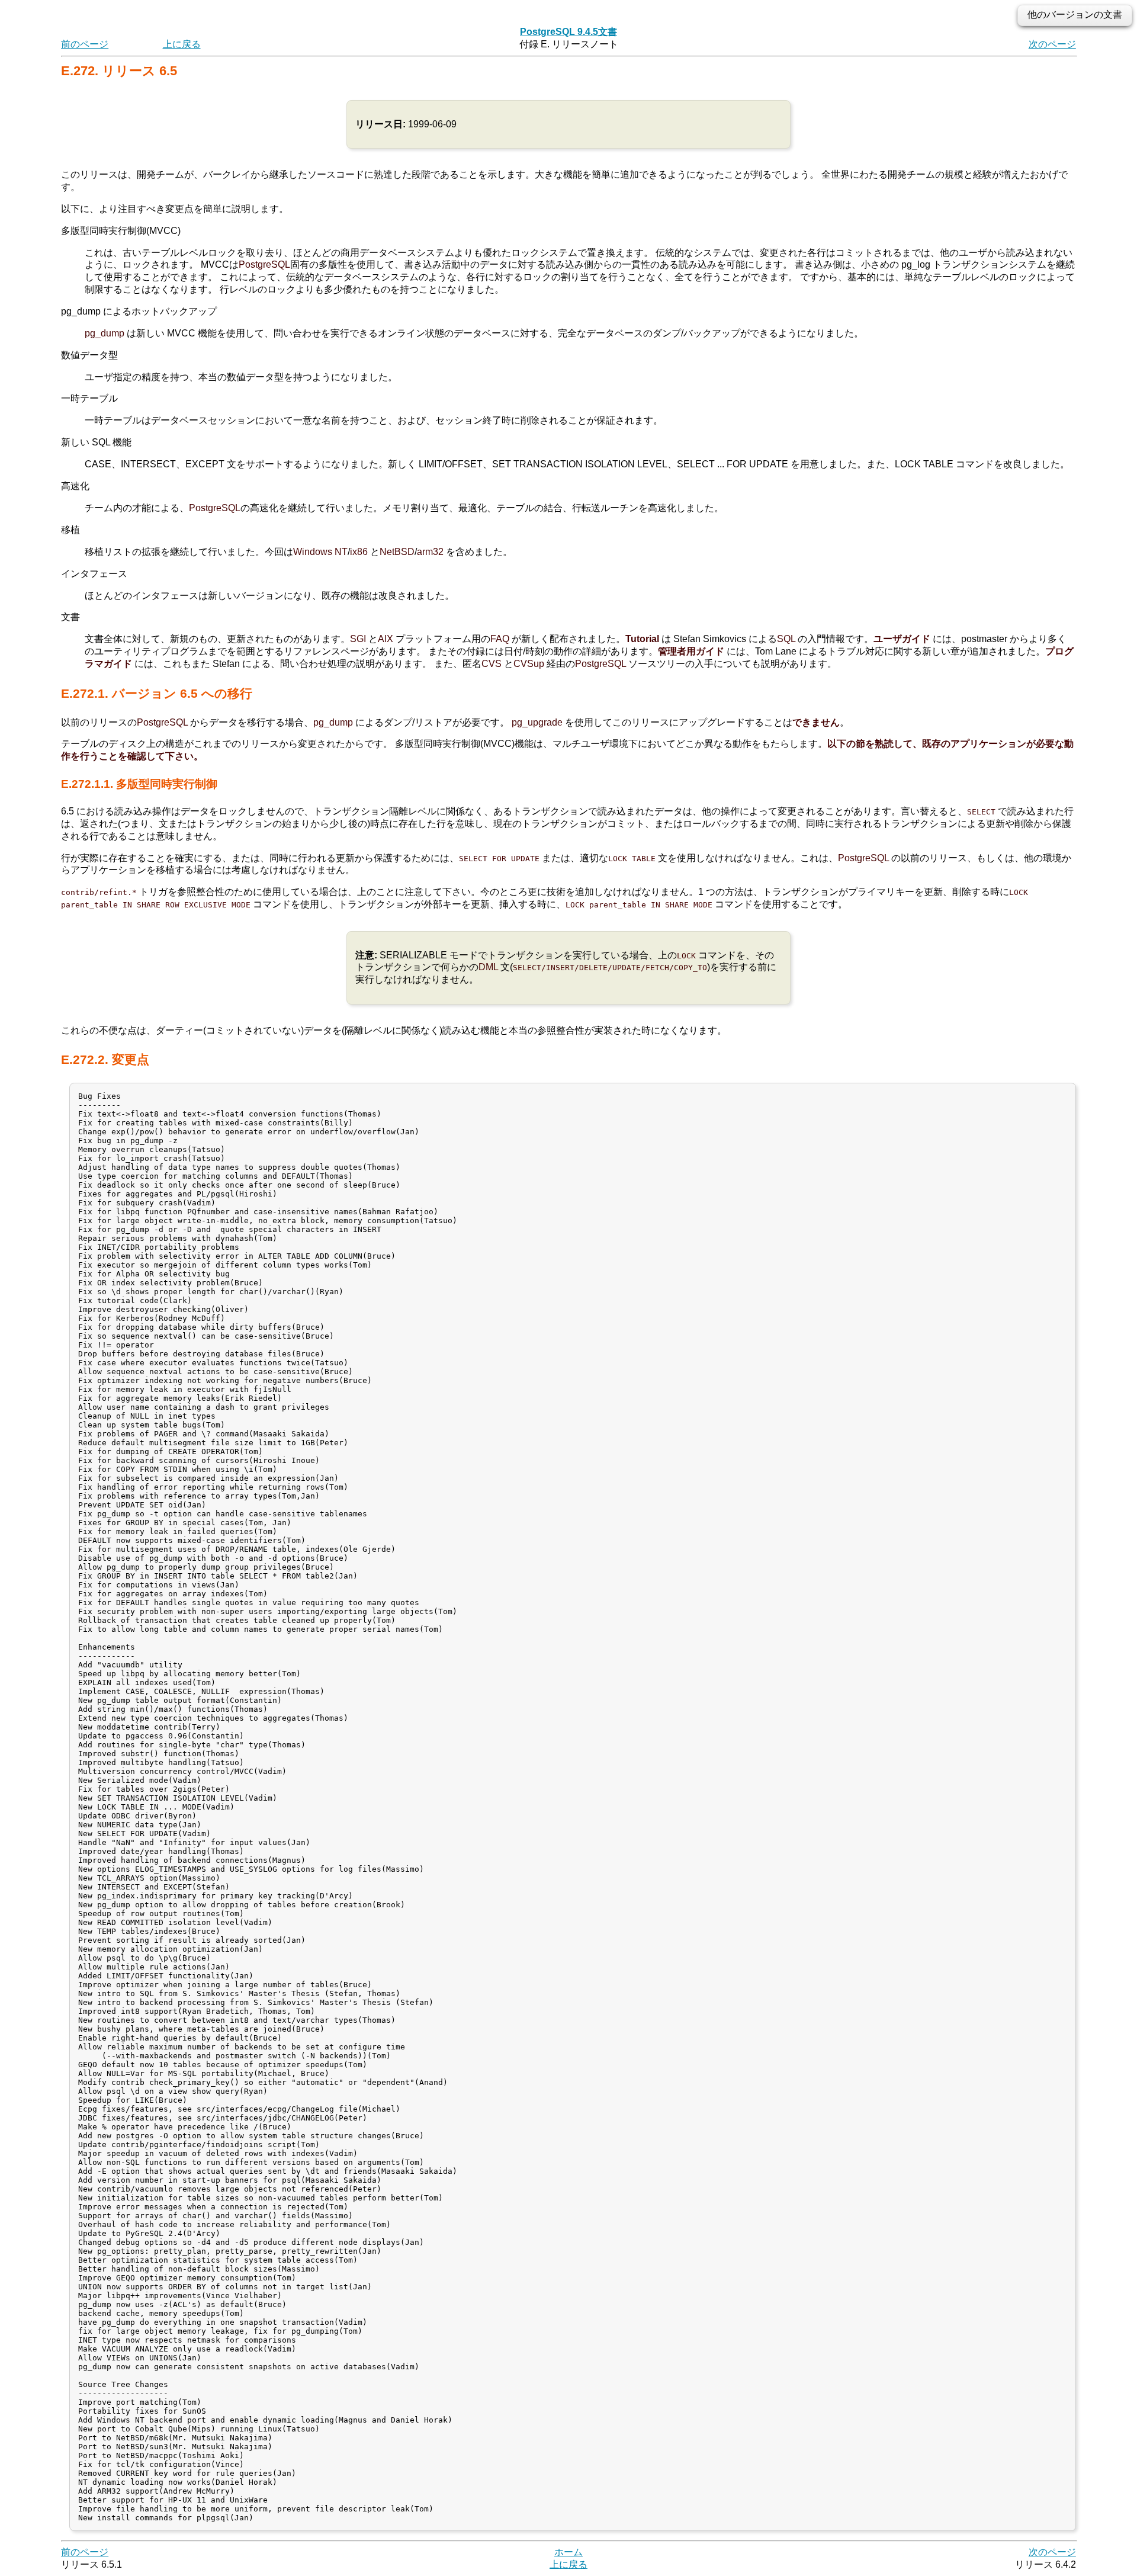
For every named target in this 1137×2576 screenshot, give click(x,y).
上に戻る (182, 44)
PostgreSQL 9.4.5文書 (568, 32)
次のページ (1052, 44)
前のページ (85, 44)
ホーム (568, 2552)
